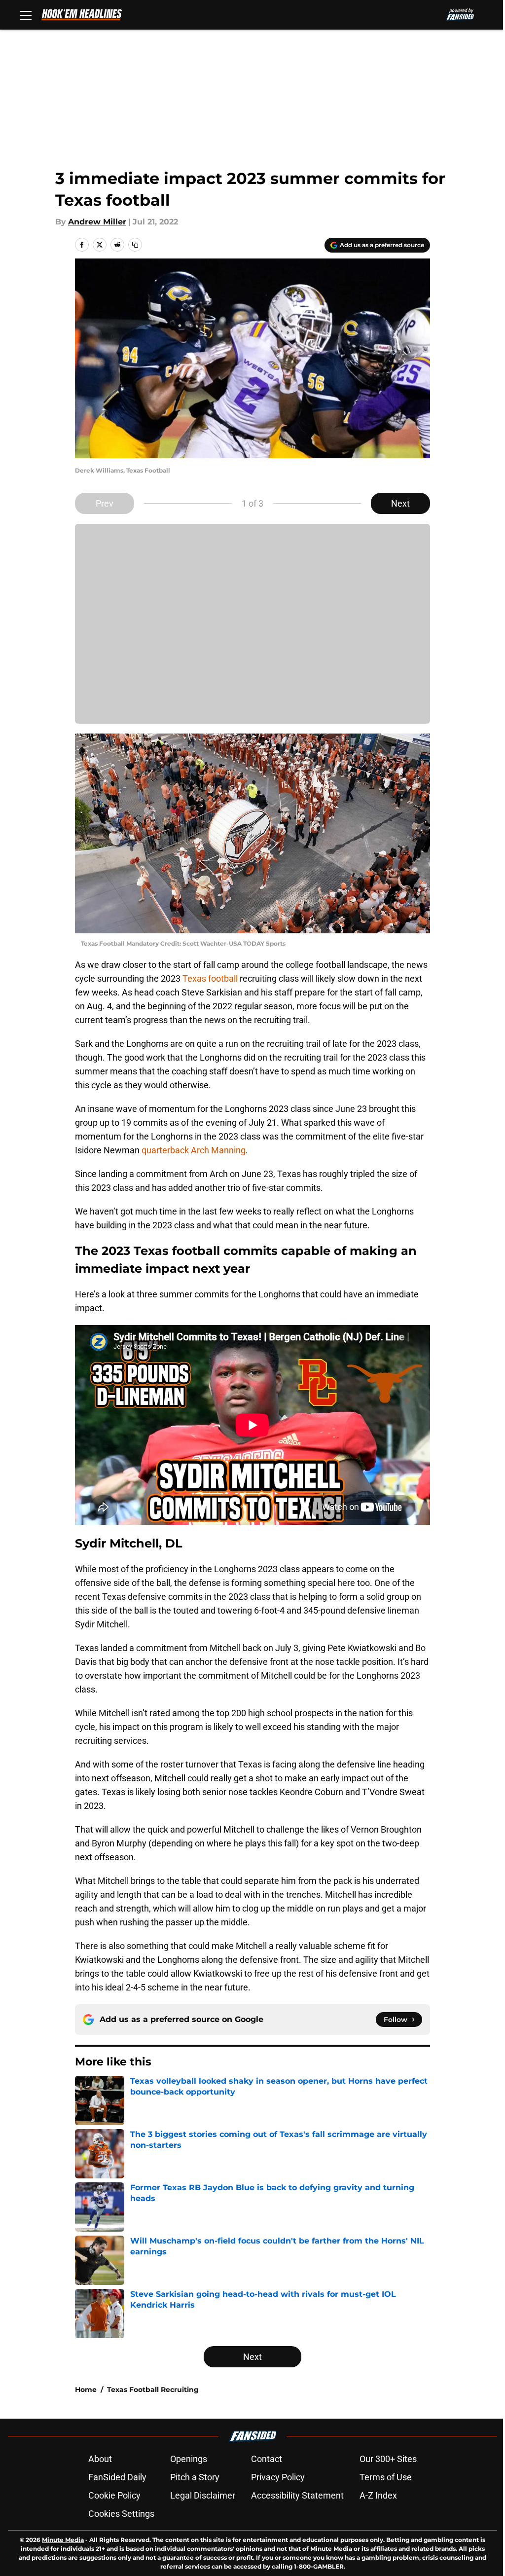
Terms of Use (386, 2477)
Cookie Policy (114, 2495)
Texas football (210, 978)
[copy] (135, 245)
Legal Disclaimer (203, 2495)
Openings (189, 2459)
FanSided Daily (117, 2477)
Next (400, 503)
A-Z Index (378, 2495)
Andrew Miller (97, 222)
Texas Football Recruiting (153, 2390)
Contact (267, 2459)
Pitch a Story (195, 2477)
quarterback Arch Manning (194, 1150)
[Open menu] (26, 15)
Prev (105, 503)
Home (86, 2390)
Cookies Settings (121, 2514)
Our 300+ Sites (388, 2459)
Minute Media (63, 2540)
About (100, 2459)
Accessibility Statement (297, 2495)
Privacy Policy (278, 2477)
